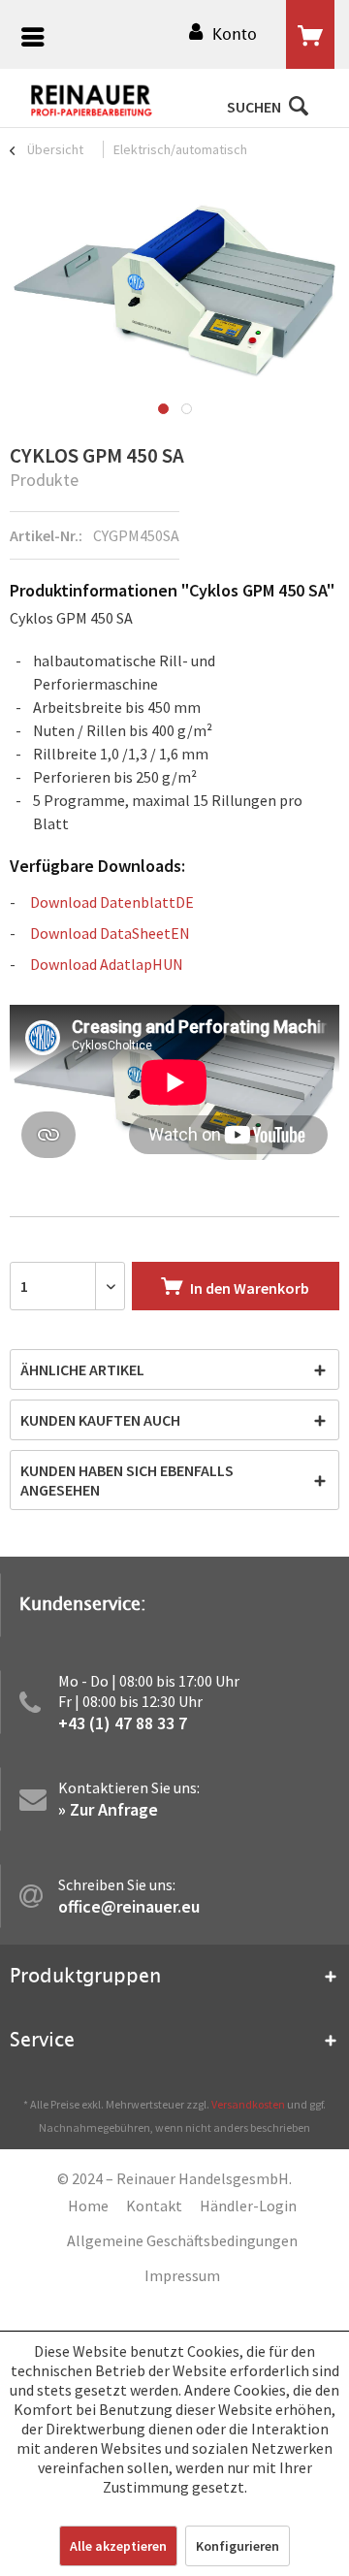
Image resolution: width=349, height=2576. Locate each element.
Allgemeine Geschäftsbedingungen (182, 2240)
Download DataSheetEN (110, 933)
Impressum (182, 2275)
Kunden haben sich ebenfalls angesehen (127, 1480)
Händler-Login (248, 2206)
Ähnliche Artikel (82, 1369)
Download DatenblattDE (112, 902)
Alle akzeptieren (118, 2546)
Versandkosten (248, 2104)
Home (88, 2206)
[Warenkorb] (310, 35)
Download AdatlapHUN (107, 964)
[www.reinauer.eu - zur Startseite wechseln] (92, 101)
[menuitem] (28, 39)
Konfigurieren (238, 2546)
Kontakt (154, 2206)
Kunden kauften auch (100, 1420)
